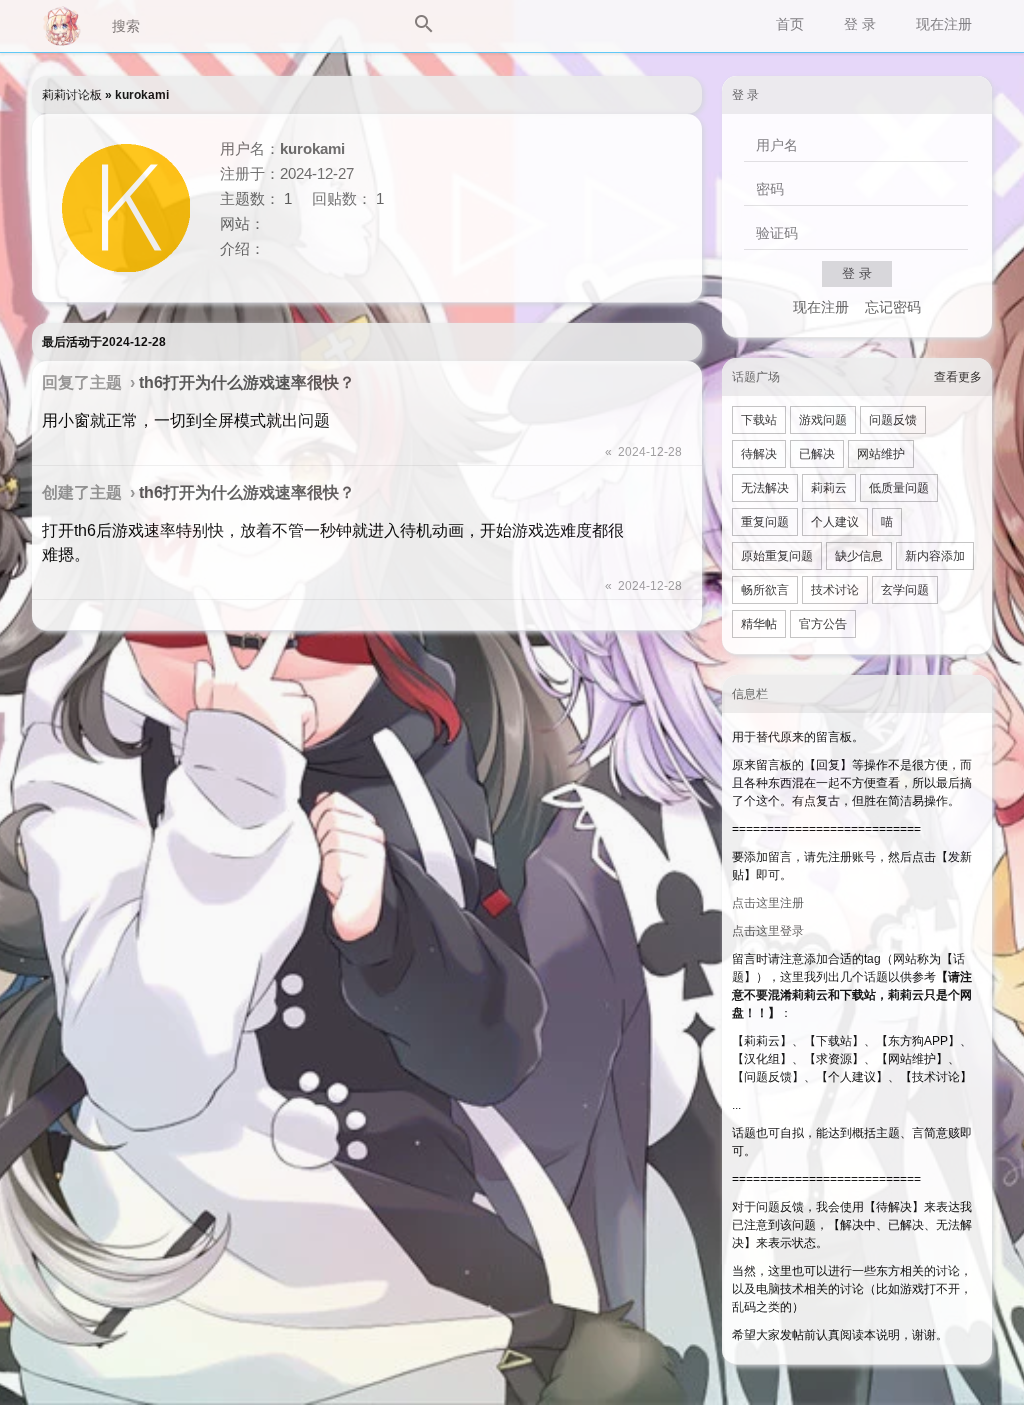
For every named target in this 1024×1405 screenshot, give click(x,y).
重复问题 (765, 522)
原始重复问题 (777, 556)
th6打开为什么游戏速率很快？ (247, 382)
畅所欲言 (765, 590)
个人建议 (835, 522)
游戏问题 (823, 420)
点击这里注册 (768, 903)
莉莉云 (829, 488)
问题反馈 (893, 420)
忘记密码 (893, 307)
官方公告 (823, 624)
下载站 (759, 420)
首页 (790, 24)
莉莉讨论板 (72, 95)
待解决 (759, 454)
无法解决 (765, 488)
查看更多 (958, 377)
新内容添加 (935, 556)
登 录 (860, 24)
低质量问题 (899, 488)
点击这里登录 (768, 931)
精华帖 (759, 624)
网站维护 (881, 454)
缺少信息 (859, 556)
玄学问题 (905, 590)
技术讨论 (835, 590)
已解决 (817, 454)
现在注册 (944, 24)
